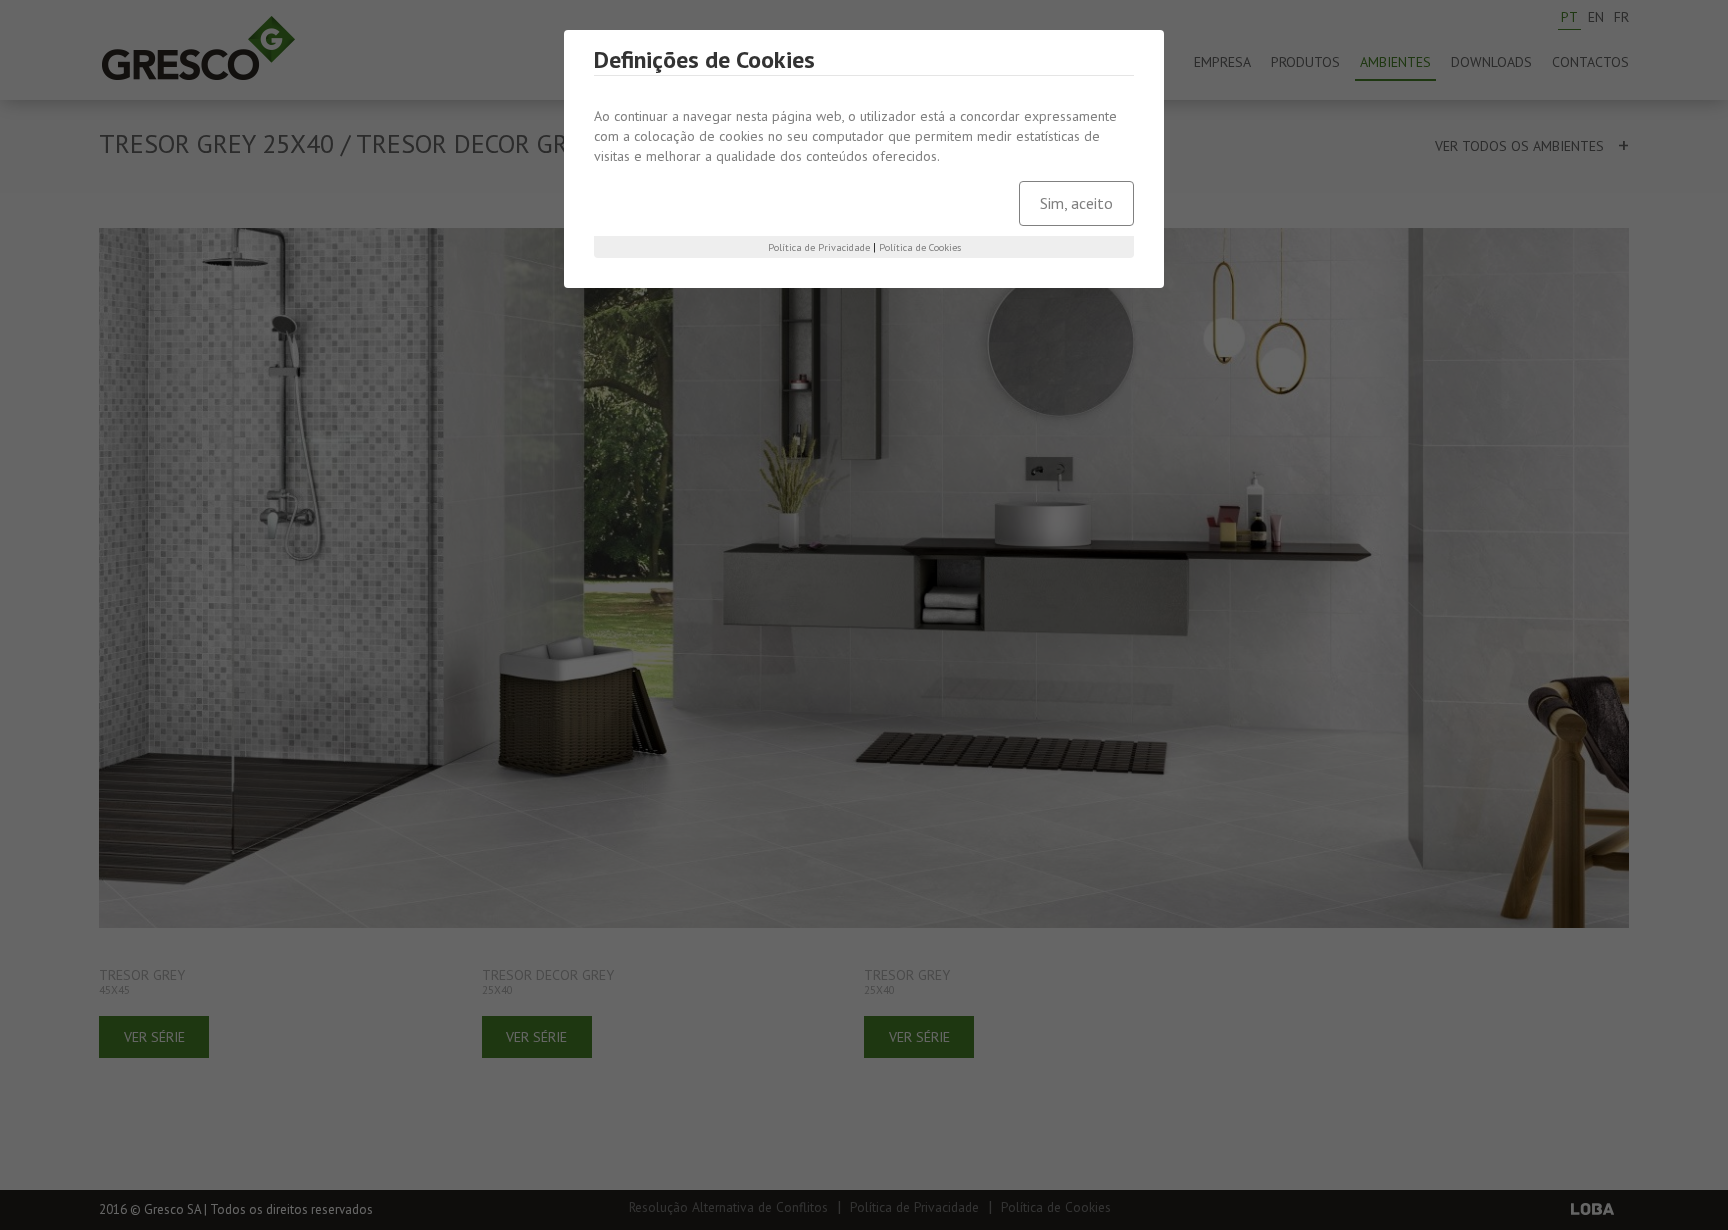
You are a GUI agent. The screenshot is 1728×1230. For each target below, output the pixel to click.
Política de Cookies (920, 247)
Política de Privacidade (819, 247)
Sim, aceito (1076, 203)
